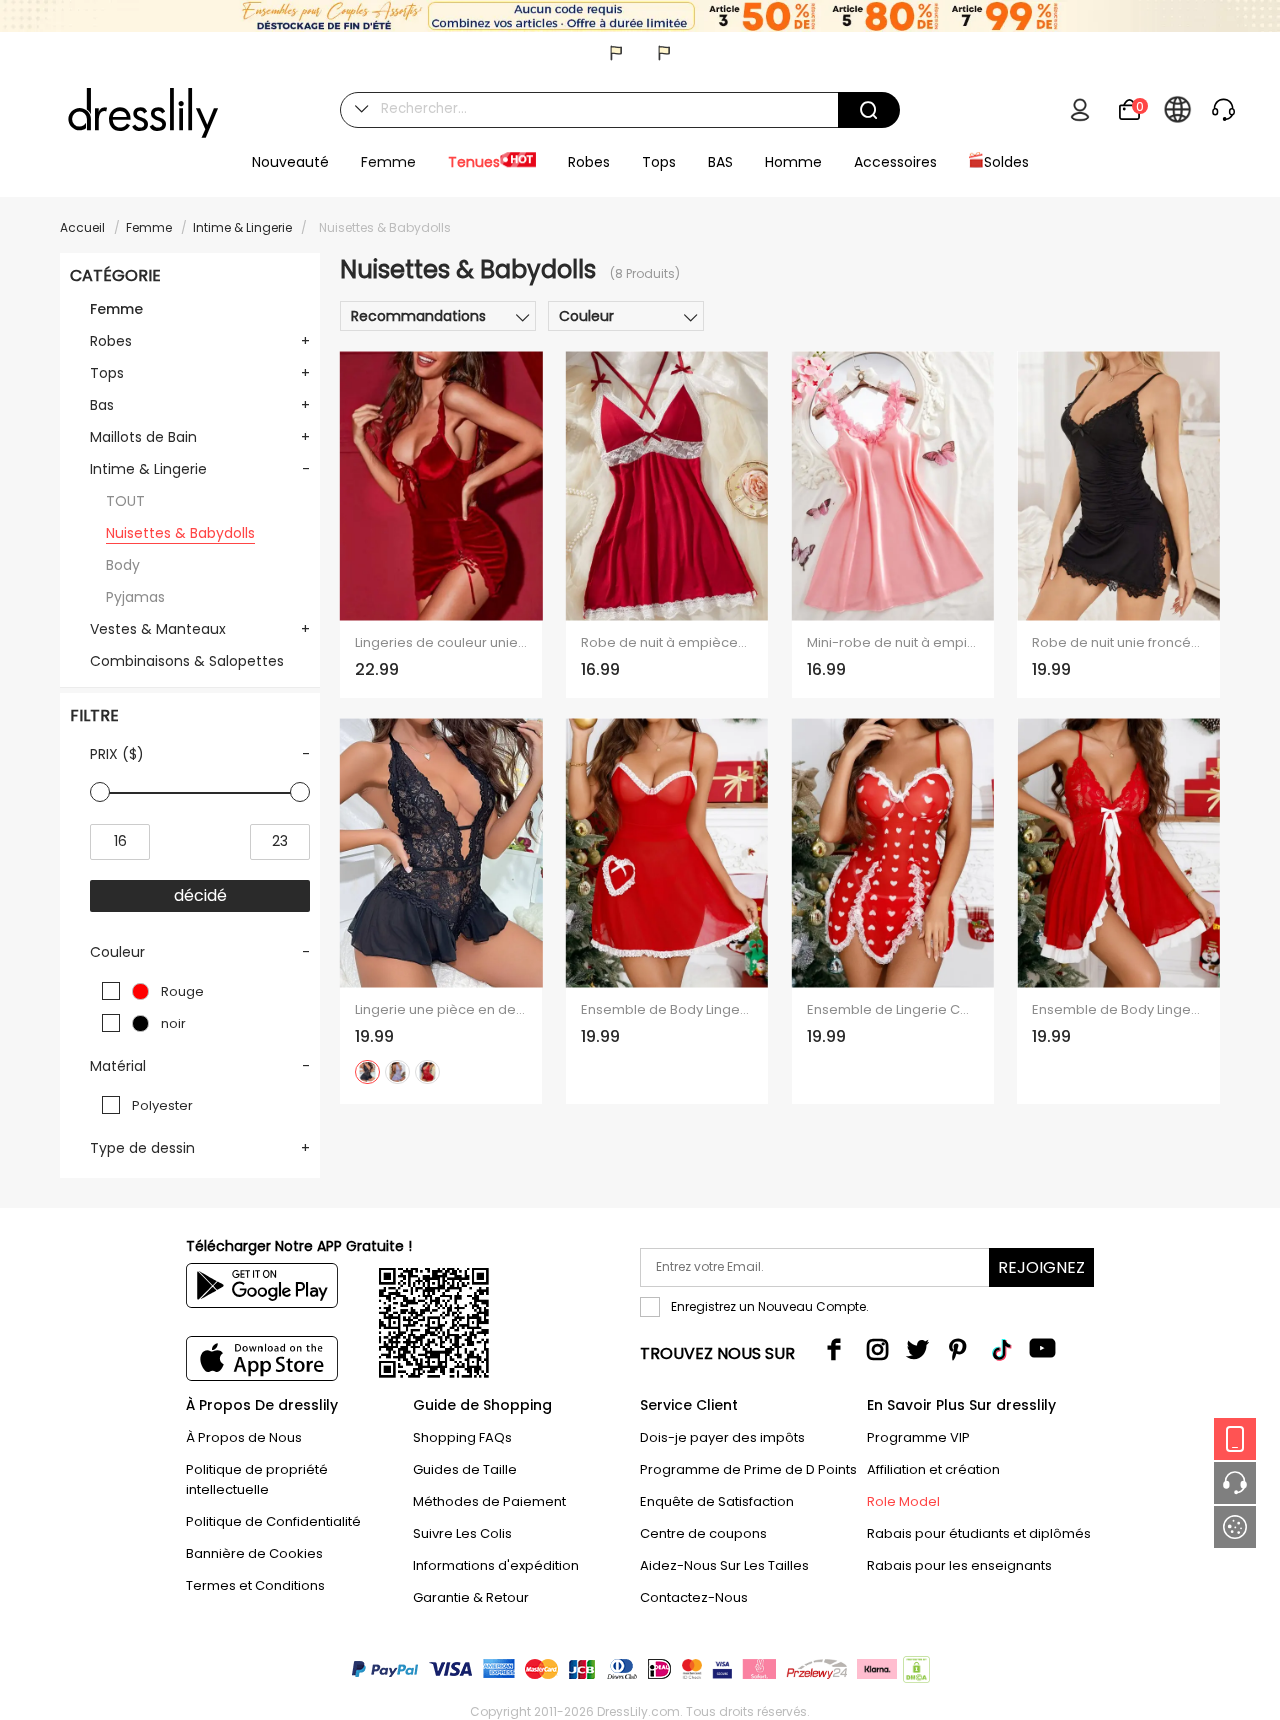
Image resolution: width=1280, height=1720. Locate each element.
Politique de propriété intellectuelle (257, 1479)
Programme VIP (918, 1437)
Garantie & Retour (471, 1597)
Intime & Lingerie (242, 227)
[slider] (100, 792)
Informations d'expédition (496, 1565)
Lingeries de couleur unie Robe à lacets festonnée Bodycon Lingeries (441, 643)
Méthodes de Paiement (489, 1501)
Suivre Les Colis (462, 1533)
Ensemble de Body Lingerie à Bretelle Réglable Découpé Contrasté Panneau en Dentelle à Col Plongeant (1118, 1010)
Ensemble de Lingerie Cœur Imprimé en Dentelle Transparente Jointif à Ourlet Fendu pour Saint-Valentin (893, 1010)
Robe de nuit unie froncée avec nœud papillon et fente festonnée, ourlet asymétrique (1118, 643)
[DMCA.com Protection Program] (914, 1673)
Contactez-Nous (694, 1597)
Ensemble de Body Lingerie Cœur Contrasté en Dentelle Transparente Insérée (667, 1010)
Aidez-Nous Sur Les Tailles (724, 1565)
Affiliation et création (933, 1469)
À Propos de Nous (244, 1437)
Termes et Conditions (255, 1585)
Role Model (903, 1501)
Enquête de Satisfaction (717, 1501)
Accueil (82, 227)
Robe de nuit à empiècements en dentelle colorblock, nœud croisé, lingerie (667, 643)
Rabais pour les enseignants (959, 1565)
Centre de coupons (703, 1533)
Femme (149, 227)
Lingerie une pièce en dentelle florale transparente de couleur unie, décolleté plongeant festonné (441, 1010)
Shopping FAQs (462, 1437)
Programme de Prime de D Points (748, 1469)
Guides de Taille (465, 1469)
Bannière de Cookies (254, 1553)
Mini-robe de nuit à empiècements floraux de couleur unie (893, 643)
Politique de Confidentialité (273, 1521)
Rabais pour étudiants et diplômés (979, 1533)
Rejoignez (1041, 1267)
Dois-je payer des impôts (722, 1437)
